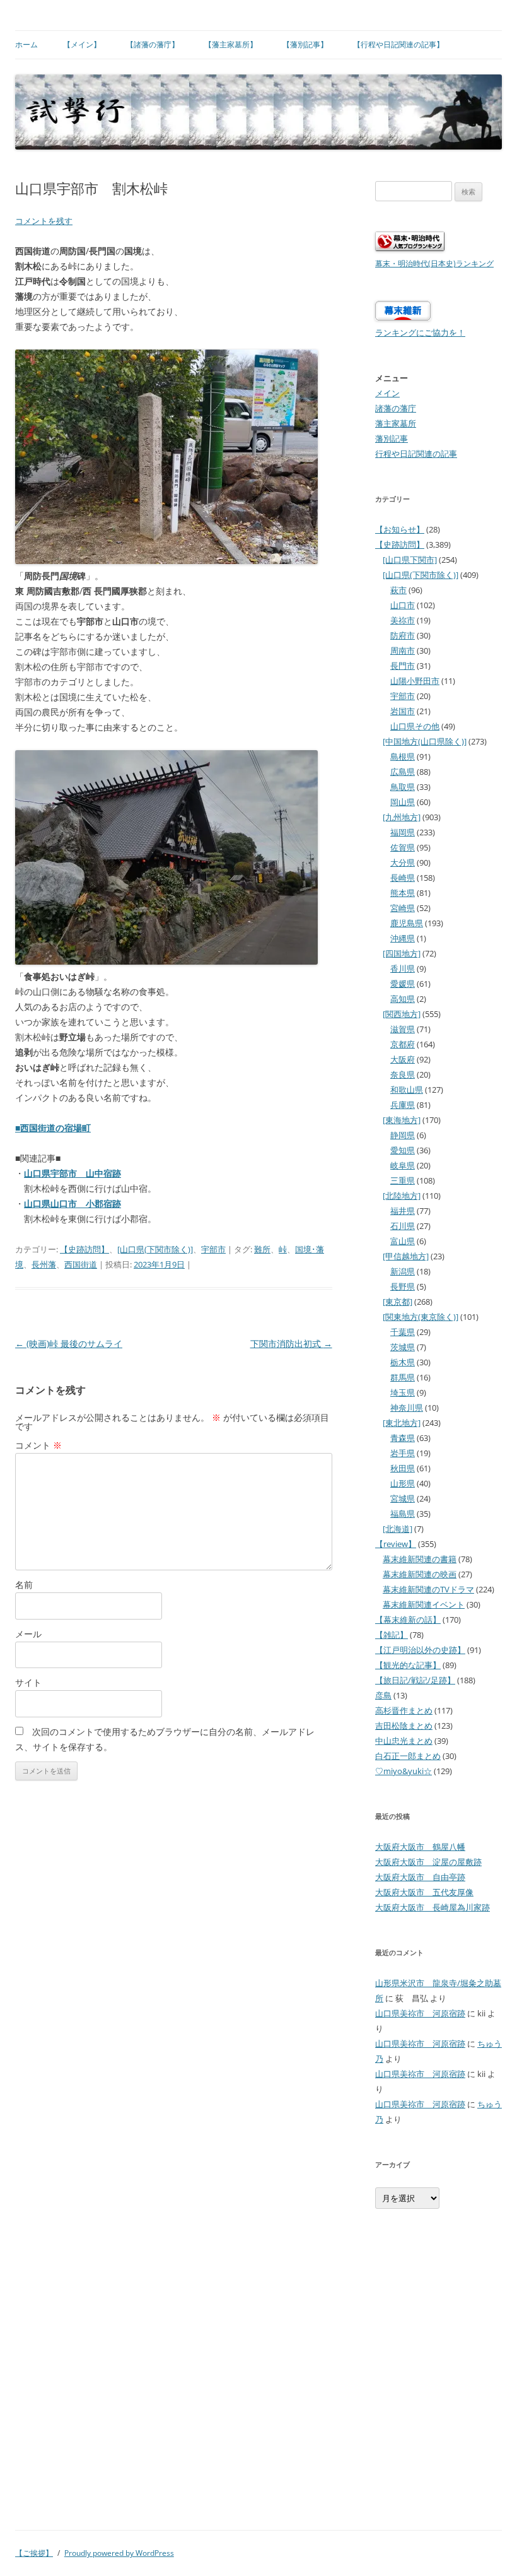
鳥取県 (403, 787)
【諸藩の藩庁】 (153, 44)
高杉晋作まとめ (404, 1710)
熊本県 (403, 893)
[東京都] (398, 1302)
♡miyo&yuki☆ (404, 1771)
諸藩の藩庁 (396, 408)
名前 (24, 1585)
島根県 (403, 756)
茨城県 (403, 1347)
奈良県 (403, 1074)
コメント (38, 1445)
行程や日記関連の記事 (416, 454)
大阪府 (403, 1059)
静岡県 (403, 1135)
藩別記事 (392, 438)
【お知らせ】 (400, 529)
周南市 (403, 650)
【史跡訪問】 (84, 1249)
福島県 (403, 1514)
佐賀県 (403, 847)
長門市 (403, 666)
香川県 (403, 968)
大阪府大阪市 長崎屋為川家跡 (433, 1907)
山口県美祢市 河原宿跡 (420, 2013)
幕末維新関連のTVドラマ (428, 1589)
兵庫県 (403, 1105)
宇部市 (213, 1249)
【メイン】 (82, 44)
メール (28, 1634)
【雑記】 (392, 1635)
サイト (28, 1682)
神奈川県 (407, 1408)
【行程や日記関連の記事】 (398, 44)
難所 (262, 1249)
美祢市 (403, 620)
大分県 (403, 862)
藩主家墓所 (396, 423)
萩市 (398, 590)
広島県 (403, 772)
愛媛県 (403, 984)
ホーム (26, 44)
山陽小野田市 (415, 681)
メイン (387, 393)
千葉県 (403, 1332)
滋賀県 (403, 1029)
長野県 (403, 1286)
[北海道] (398, 1529)
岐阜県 (403, 1165)
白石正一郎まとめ (408, 1756)
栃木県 (403, 1362)
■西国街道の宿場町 (53, 1128)
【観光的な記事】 (408, 1665)
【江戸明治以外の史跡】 (420, 1650)
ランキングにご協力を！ (420, 332)
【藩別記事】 (305, 44)
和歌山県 (407, 1090)
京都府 (403, 1044)
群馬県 (403, 1377)
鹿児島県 (407, 923)
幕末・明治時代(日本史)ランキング (434, 263)
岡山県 (403, 802)
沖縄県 (403, 938)
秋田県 (403, 1468)
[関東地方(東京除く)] (421, 1317)
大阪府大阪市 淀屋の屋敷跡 (428, 1862)
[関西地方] (402, 1014)
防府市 (403, 635)
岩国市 (403, 711)
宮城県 (403, 1498)
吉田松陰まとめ (404, 1726)
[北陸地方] (402, 1196)
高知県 (403, 999)
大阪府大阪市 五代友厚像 (424, 1892)
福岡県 (403, 832)
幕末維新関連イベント (424, 1604)
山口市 (403, 605)
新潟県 (403, 1271)
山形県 (403, 1483)
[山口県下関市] (410, 560)
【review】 (396, 1544)
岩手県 (403, 1453)
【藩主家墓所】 (231, 44)
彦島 (383, 1695)
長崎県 (403, 878)
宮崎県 (403, 908)
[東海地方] (402, 1120)
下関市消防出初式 (291, 1344)
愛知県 (403, 1150)
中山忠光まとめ (404, 1741)
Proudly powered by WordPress (119, 2553)
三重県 (403, 1180)
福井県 (403, 1211)
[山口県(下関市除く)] (155, 1249)
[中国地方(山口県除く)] (425, 741)
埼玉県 (403, 1392)
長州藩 (44, 1264)
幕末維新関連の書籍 (420, 1559)
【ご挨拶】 (34, 2553)
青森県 (403, 1438)
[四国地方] (402, 953)
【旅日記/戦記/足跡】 (415, 1680)
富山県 (403, 1241)
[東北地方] (402, 1423)
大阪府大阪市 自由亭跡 (420, 1877)
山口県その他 (415, 726)
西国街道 (81, 1264)
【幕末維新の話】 (408, 1620)
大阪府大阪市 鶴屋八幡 (420, 1847)
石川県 (403, 1226)
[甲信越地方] (406, 1256)
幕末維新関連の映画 (420, 1574)
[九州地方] (402, 817)
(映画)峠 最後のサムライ (69, 1344)
